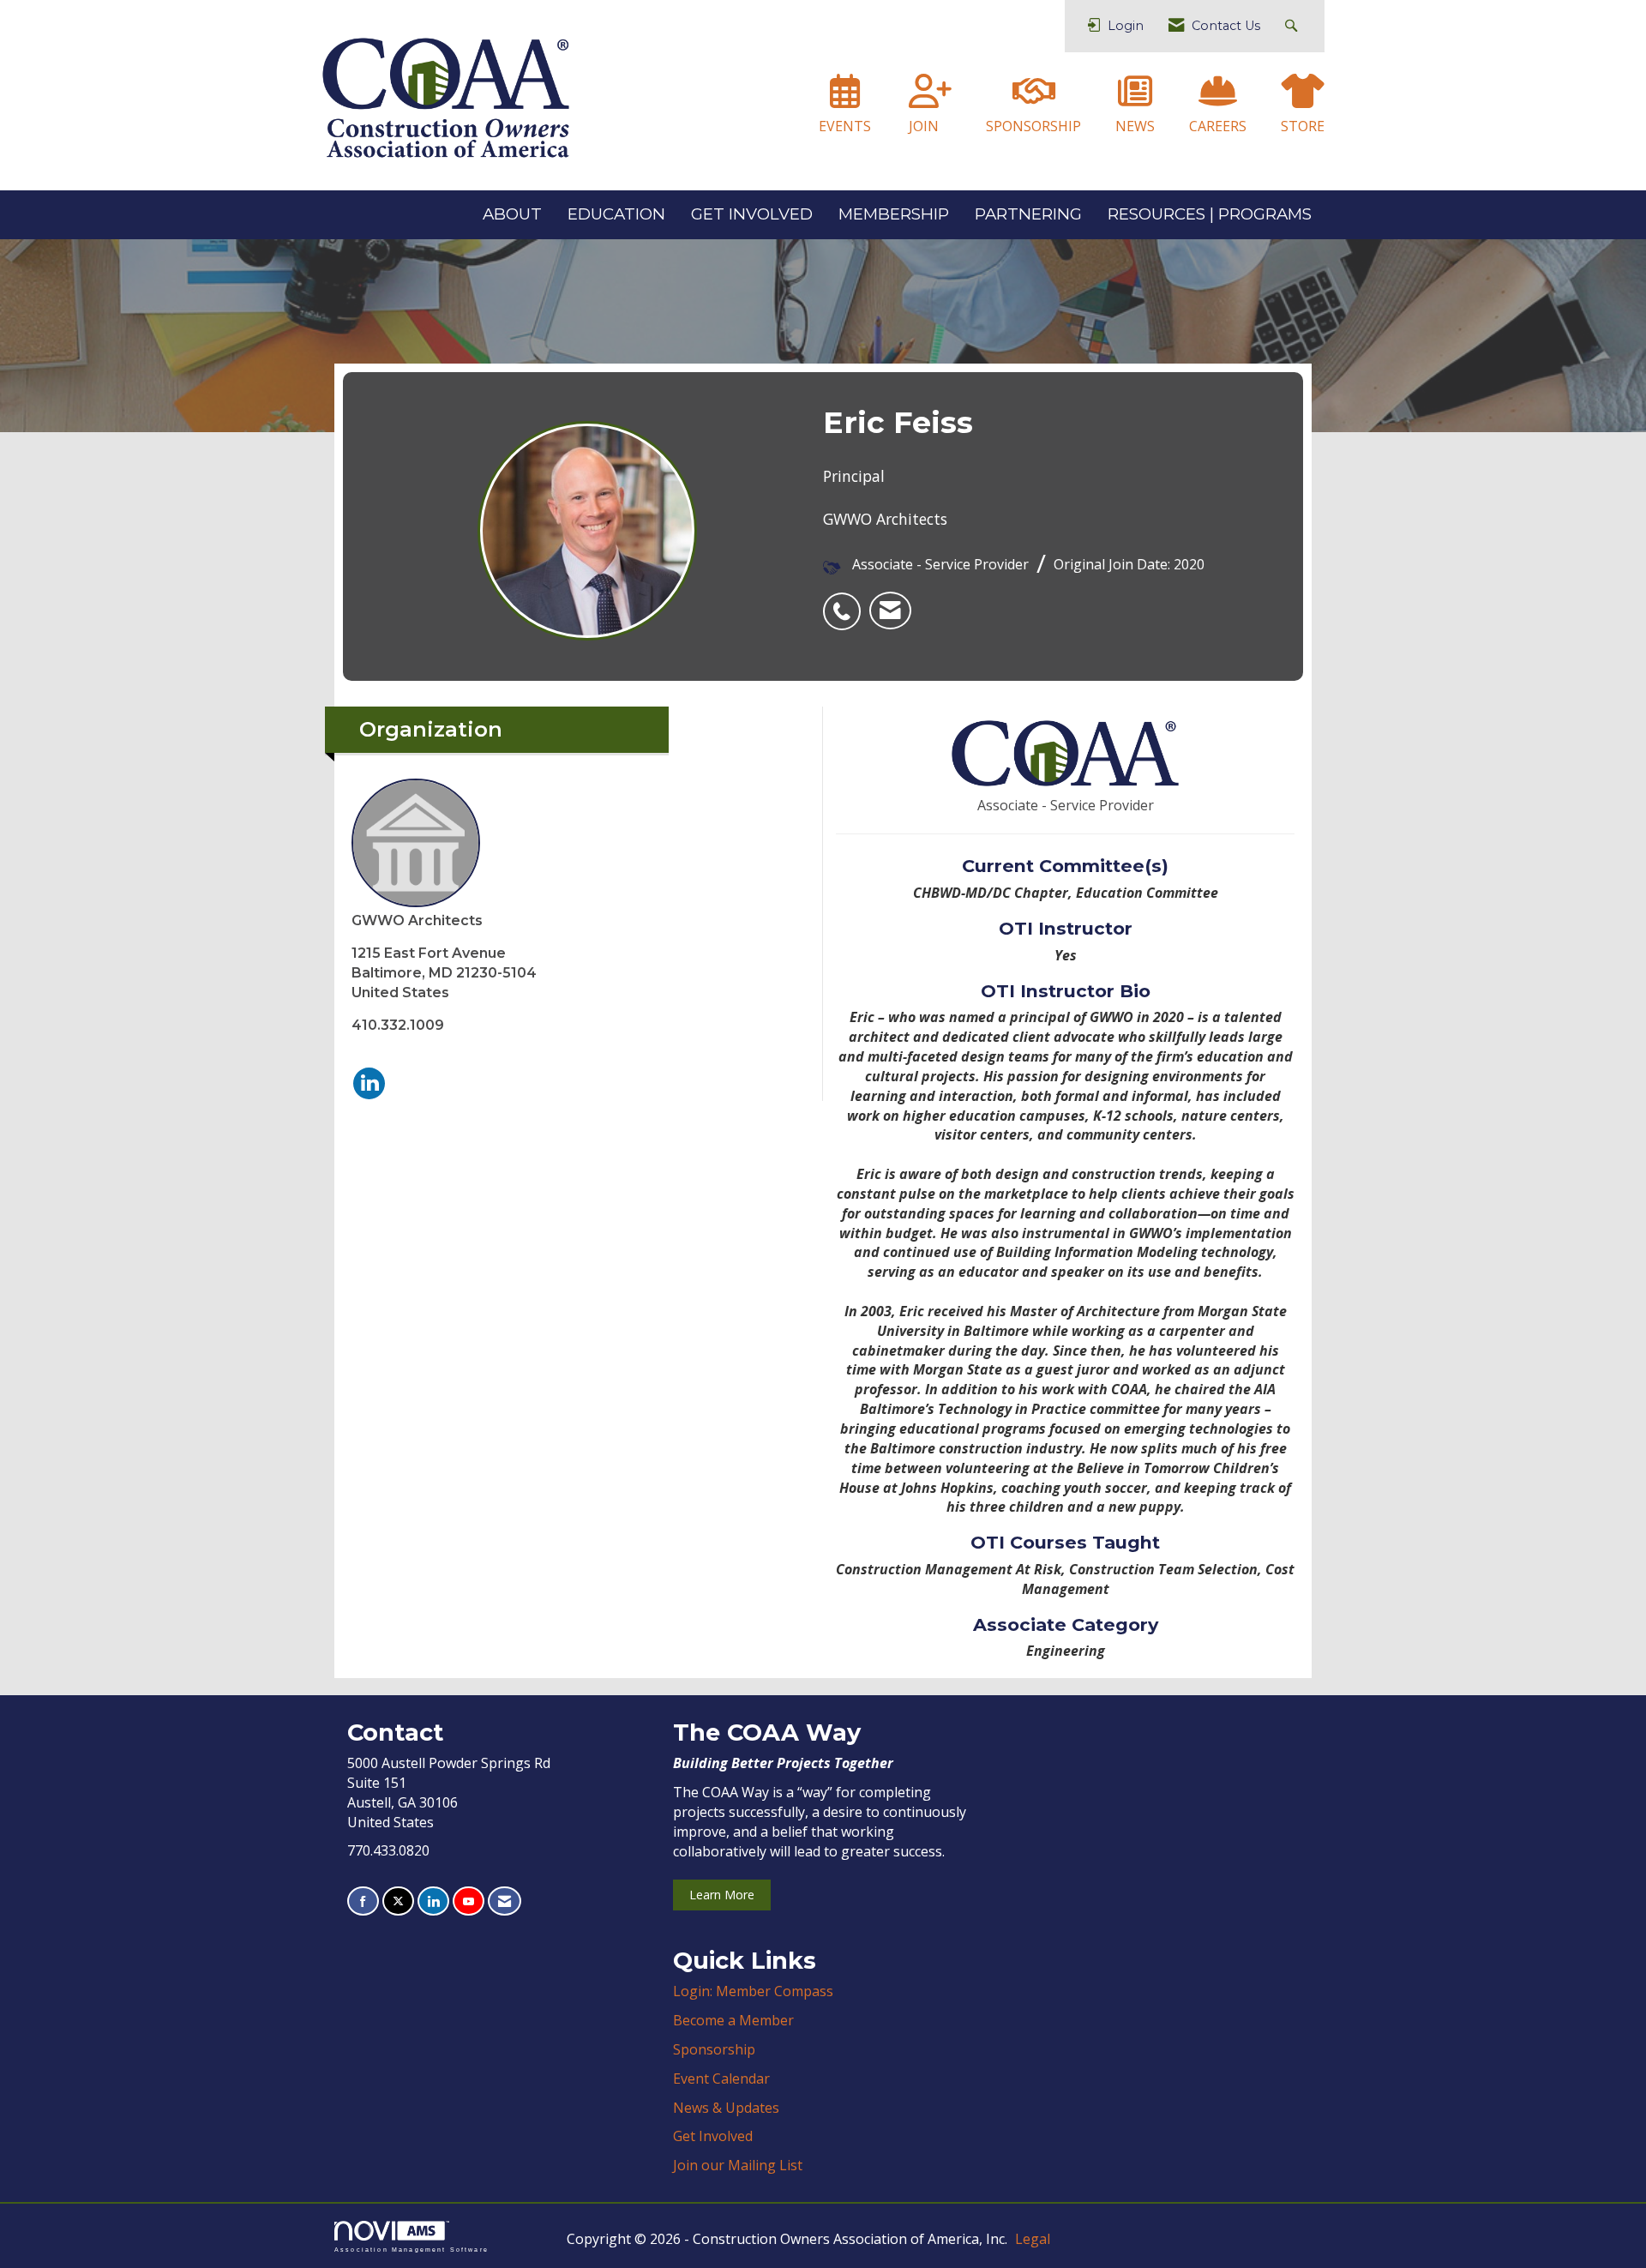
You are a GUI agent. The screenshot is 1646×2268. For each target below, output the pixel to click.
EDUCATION (616, 214)
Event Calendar (721, 2078)
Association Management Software (411, 2249)
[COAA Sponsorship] (1034, 99)
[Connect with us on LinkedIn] (433, 1901)
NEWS (1135, 126)
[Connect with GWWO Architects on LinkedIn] (369, 1083)
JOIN (924, 126)
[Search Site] (1293, 26)
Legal (1033, 2239)
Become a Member (733, 2020)
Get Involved (713, 2136)
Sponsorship (714, 2049)
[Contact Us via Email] (505, 1901)
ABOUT (512, 214)
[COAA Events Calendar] (845, 99)
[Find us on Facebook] (363, 1901)
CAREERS (1218, 126)
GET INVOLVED (752, 214)
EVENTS (845, 126)
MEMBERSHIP (894, 214)
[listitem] (846, 602)
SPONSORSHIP (1033, 126)
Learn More (722, 1895)
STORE (1303, 126)
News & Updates (726, 2108)
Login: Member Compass (753, 1991)
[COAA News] (1135, 99)
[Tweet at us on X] (398, 1901)
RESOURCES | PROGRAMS (1210, 214)
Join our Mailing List (738, 2165)
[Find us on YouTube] (469, 1901)
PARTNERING (1028, 214)
